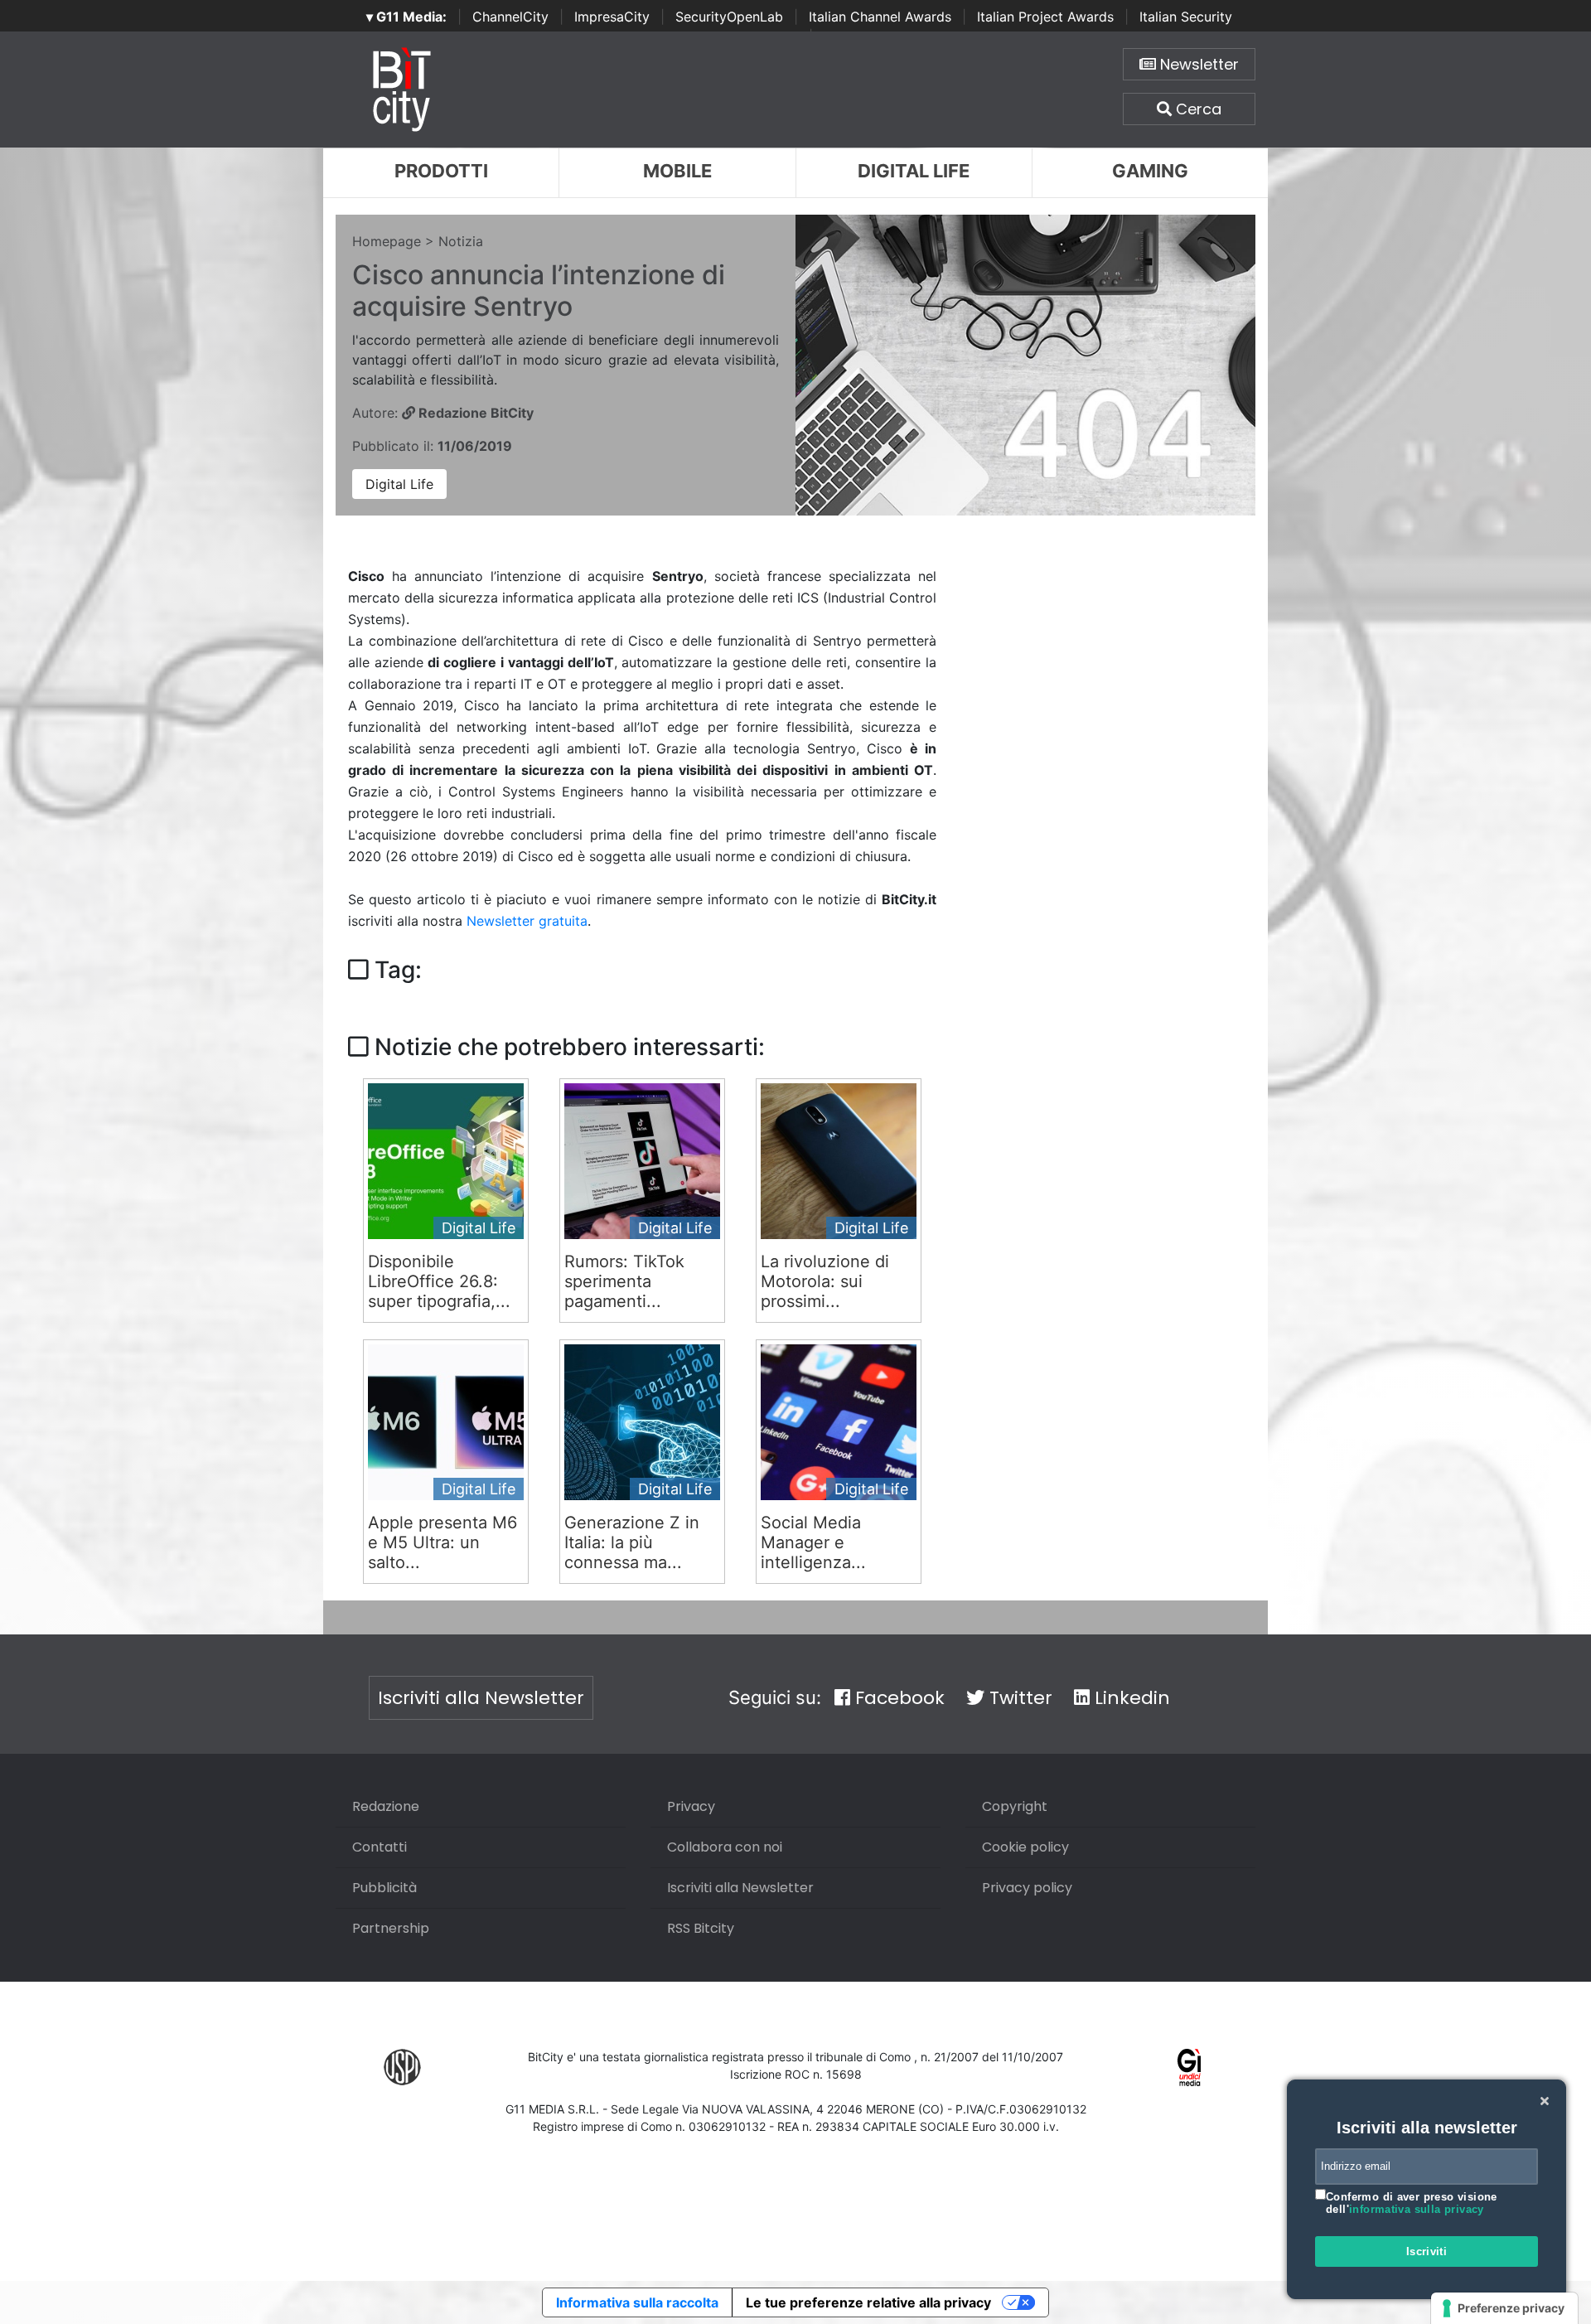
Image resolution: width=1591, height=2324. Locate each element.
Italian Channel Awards (880, 17)
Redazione (386, 1806)
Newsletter (1197, 64)
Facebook (897, 1698)
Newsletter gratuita (527, 921)
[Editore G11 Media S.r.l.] (1190, 2066)
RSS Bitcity (701, 1928)
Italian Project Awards (1045, 17)
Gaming (1150, 171)
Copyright (1015, 1806)
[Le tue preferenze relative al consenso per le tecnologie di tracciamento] (1504, 2308)
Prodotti (441, 171)
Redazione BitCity (474, 413)
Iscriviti (1427, 2251)
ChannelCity (510, 17)
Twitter (1018, 1698)
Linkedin (1130, 1698)
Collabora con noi (725, 1847)
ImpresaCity (612, 17)
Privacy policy (1027, 1888)
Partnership (391, 1928)
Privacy (691, 1806)
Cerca (1197, 109)
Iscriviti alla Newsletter (481, 1698)
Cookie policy (1025, 1847)
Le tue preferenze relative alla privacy (868, 2302)
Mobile (677, 171)
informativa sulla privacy (1417, 2209)
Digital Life (914, 171)
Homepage (387, 241)
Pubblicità (384, 1888)
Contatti (380, 1847)
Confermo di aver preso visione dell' (1412, 2203)
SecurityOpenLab (729, 17)
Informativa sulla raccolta (637, 2302)
